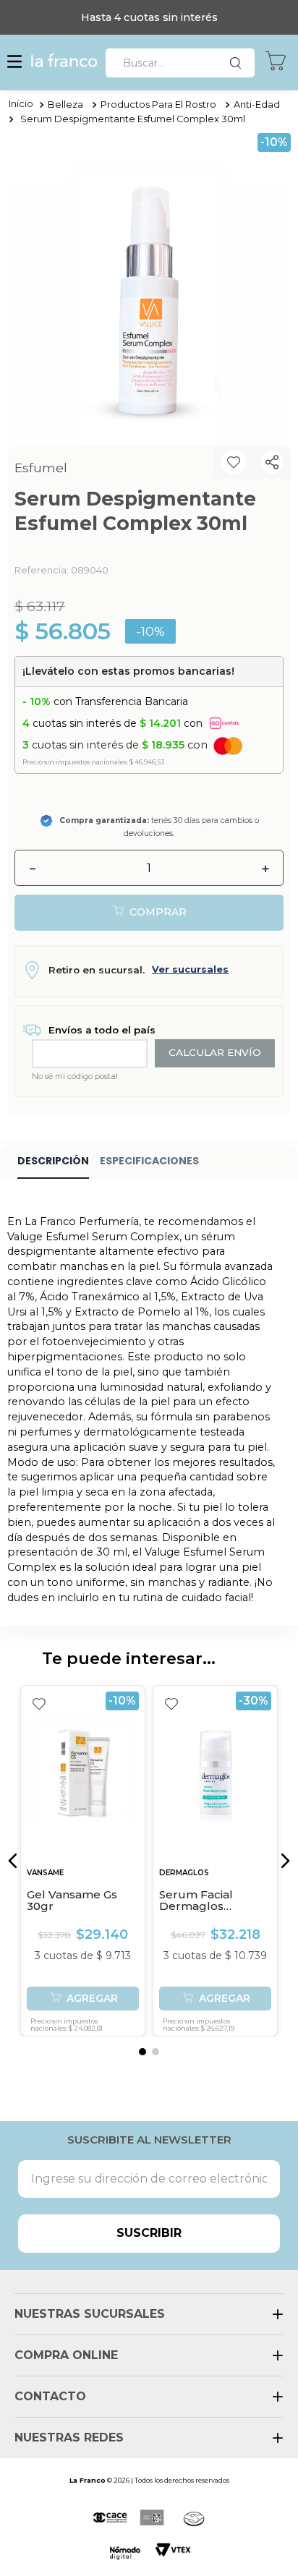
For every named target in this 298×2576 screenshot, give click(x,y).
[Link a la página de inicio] (21, 105)
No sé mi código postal (75, 1076)
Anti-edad (257, 105)
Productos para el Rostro (158, 105)
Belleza (65, 105)
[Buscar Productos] (239, 63)
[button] (14, 63)
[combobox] (180, 63)
